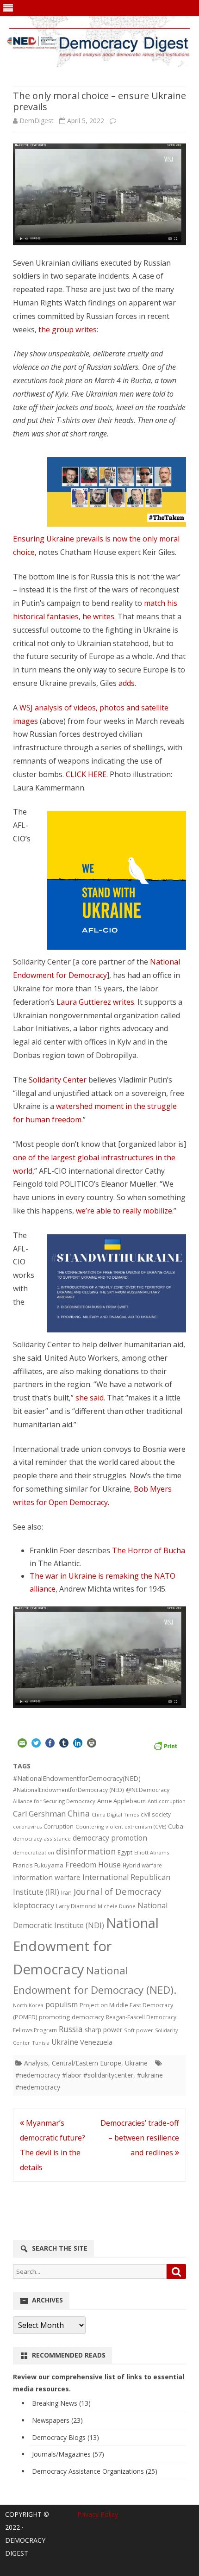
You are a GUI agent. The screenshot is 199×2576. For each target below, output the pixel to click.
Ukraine (65, 2042)
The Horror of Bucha (149, 1550)
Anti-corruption (167, 1801)
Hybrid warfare (142, 1865)
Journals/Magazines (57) (68, 2454)
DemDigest (37, 121)
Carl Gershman (39, 1814)
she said (90, 1398)
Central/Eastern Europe (87, 2063)
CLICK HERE (86, 774)
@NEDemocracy (148, 1790)
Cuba (176, 1826)
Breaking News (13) (61, 2403)
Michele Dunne (117, 1906)
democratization (34, 1852)
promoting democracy (72, 2017)
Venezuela (96, 2042)
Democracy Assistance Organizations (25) (95, 2471)
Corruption (59, 1826)
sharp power (103, 2030)
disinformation (86, 1851)
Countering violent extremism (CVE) (121, 1826)
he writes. (99, 616)
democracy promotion (110, 1838)
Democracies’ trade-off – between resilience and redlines (140, 2138)
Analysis (36, 2063)
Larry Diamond (76, 1906)
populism (62, 2004)
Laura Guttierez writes (95, 1002)
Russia (71, 2029)
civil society (156, 1814)
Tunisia (41, 2043)
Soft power (139, 2030)
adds (127, 683)
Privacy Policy (98, 2514)
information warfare (47, 1877)
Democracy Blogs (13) (65, 2437)
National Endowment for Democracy (86, 1946)
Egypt (125, 1852)
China (79, 1813)
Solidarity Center (59, 1080)
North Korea (28, 2005)
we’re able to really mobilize (124, 1211)
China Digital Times (115, 1814)
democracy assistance (42, 1839)
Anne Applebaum (121, 1801)
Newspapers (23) (57, 2420)
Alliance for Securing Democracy (54, 1801)
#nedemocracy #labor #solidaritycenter (74, 2075)
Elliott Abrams (152, 1852)
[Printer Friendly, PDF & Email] (165, 1745)
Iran (66, 1893)
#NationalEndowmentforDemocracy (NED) (68, 1790)
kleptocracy (34, 1905)
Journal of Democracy (117, 1891)
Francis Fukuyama (38, 1865)
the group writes (68, 330)
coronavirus (27, 1826)
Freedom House (93, 1865)
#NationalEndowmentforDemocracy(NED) (77, 1778)
